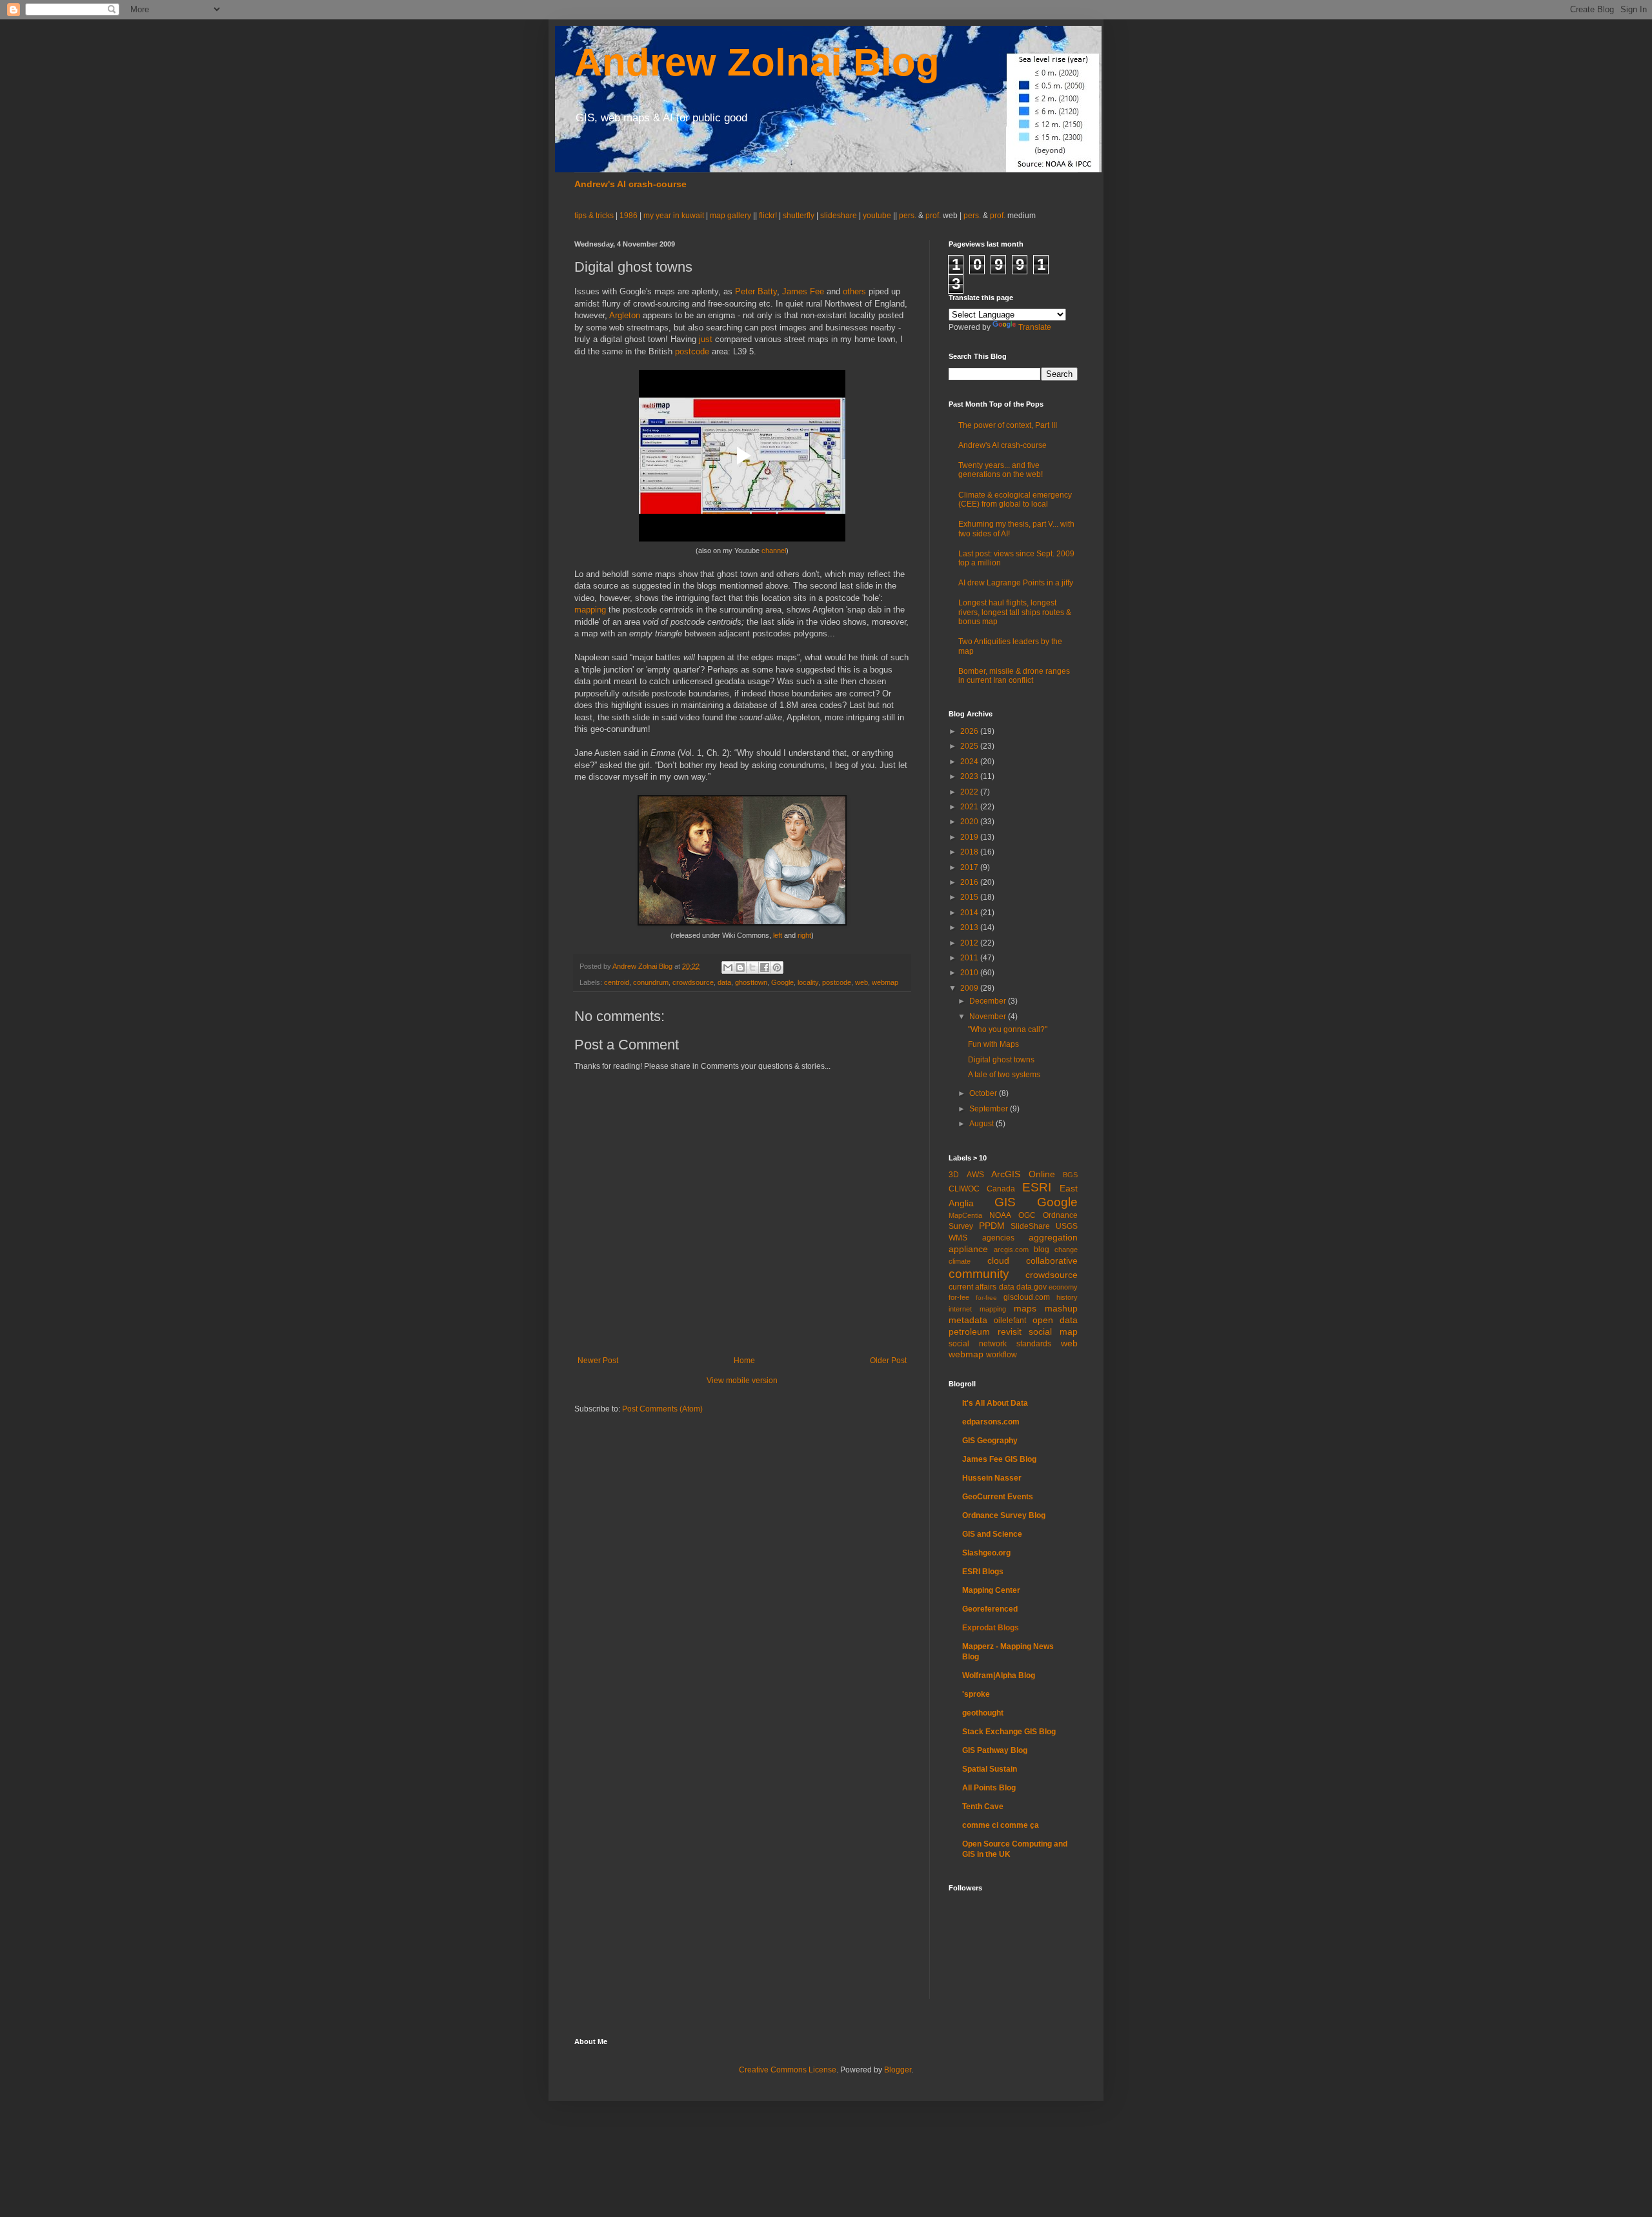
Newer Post (598, 1361)
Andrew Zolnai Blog (757, 62)
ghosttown (751, 982)
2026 (970, 731)
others (854, 291)
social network (978, 1344)
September (990, 1109)
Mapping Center (991, 1590)
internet (960, 1309)
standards (1034, 1344)
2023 (970, 776)
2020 (970, 822)
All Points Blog (989, 1788)
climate (960, 1261)
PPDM (992, 1226)
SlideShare (1030, 1226)
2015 (970, 897)
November (989, 1017)
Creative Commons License (788, 2070)
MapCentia (965, 1215)
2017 (970, 867)
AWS (975, 1175)
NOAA (1000, 1215)
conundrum (651, 982)
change (1066, 1250)
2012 (970, 943)
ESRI (1037, 1187)
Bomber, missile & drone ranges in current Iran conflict (1014, 676)
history (1067, 1297)
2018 (970, 852)
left (778, 935)
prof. (933, 216)
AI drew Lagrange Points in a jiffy (1016, 583)
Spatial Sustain (990, 1769)
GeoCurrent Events (998, 1497)
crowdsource (693, 982)
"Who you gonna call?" (1008, 1029)
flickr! (768, 216)
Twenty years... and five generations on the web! (1001, 470)
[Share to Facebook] (765, 967)
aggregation (1053, 1237)
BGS (1070, 1175)
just (706, 339)
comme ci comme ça (1001, 1825)
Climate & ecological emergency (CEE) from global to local (1015, 500)
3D (954, 1175)
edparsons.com (991, 1422)
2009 (970, 988)
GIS (1005, 1202)
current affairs (972, 1287)
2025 (970, 746)
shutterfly (799, 216)
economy (1063, 1287)
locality (808, 982)
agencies (998, 1238)
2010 (970, 973)
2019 (970, 837)
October (984, 1093)
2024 (970, 762)
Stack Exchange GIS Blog (1009, 1732)
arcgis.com (1011, 1250)
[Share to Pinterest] (777, 967)
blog (1042, 1250)
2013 (970, 927)
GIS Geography (990, 1441)
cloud (998, 1260)
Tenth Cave (983, 1807)
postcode (692, 351)
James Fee (803, 291)
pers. (909, 216)
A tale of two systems (1004, 1075)
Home (744, 1361)
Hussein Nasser (992, 1478)
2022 (970, 792)
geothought (983, 1713)
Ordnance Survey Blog (1004, 1515)
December (989, 1001)
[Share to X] (752, 967)
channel (774, 551)
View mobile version (742, 1381)
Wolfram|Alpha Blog (999, 1675)
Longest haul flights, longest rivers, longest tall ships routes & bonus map (1015, 612)
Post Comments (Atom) (662, 1409)
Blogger (898, 2070)
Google (782, 982)
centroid (617, 982)
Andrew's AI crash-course (630, 184)
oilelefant (1010, 1321)
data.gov (1032, 1287)
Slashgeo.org (986, 1553)
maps (1025, 1308)
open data (1055, 1320)
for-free (986, 1298)
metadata (968, 1320)
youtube (877, 216)
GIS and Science (992, 1534)
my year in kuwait (674, 216)
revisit (1010, 1331)
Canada (1001, 1189)
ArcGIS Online (1023, 1174)
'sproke (976, 1694)
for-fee (959, 1297)
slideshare (839, 216)
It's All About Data (995, 1403)
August (982, 1124)
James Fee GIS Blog (999, 1459)
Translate (1035, 327)
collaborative (1052, 1260)
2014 (970, 913)
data (724, 982)
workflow (1002, 1355)
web (861, 982)
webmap (885, 982)
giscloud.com (1027, 1297)
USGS (1067, 1226)
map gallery (730, 216)
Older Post (888, 1361)
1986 (630, 216)
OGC (1027, 1215)
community (979, 1274)
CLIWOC (964, 1189)
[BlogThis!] (740, 967)
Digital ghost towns (1001, 1060)
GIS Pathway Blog (995, 1750)
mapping (590, 610)
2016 (970, 882)
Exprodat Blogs (991, 1628)
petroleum (969, 1331)
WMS (958, 1238)
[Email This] (728, 967)
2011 (970, 958)
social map (1053, 1331)
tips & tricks (595, 216)
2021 (970, 807)
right (804, 935)
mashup (1061, 1308)
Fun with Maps (993, 1044)
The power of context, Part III (1008, 425)
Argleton (625, 315)
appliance (968, 1249)
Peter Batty (756, 291)
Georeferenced (990, 1609)
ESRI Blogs (983, 1572)
